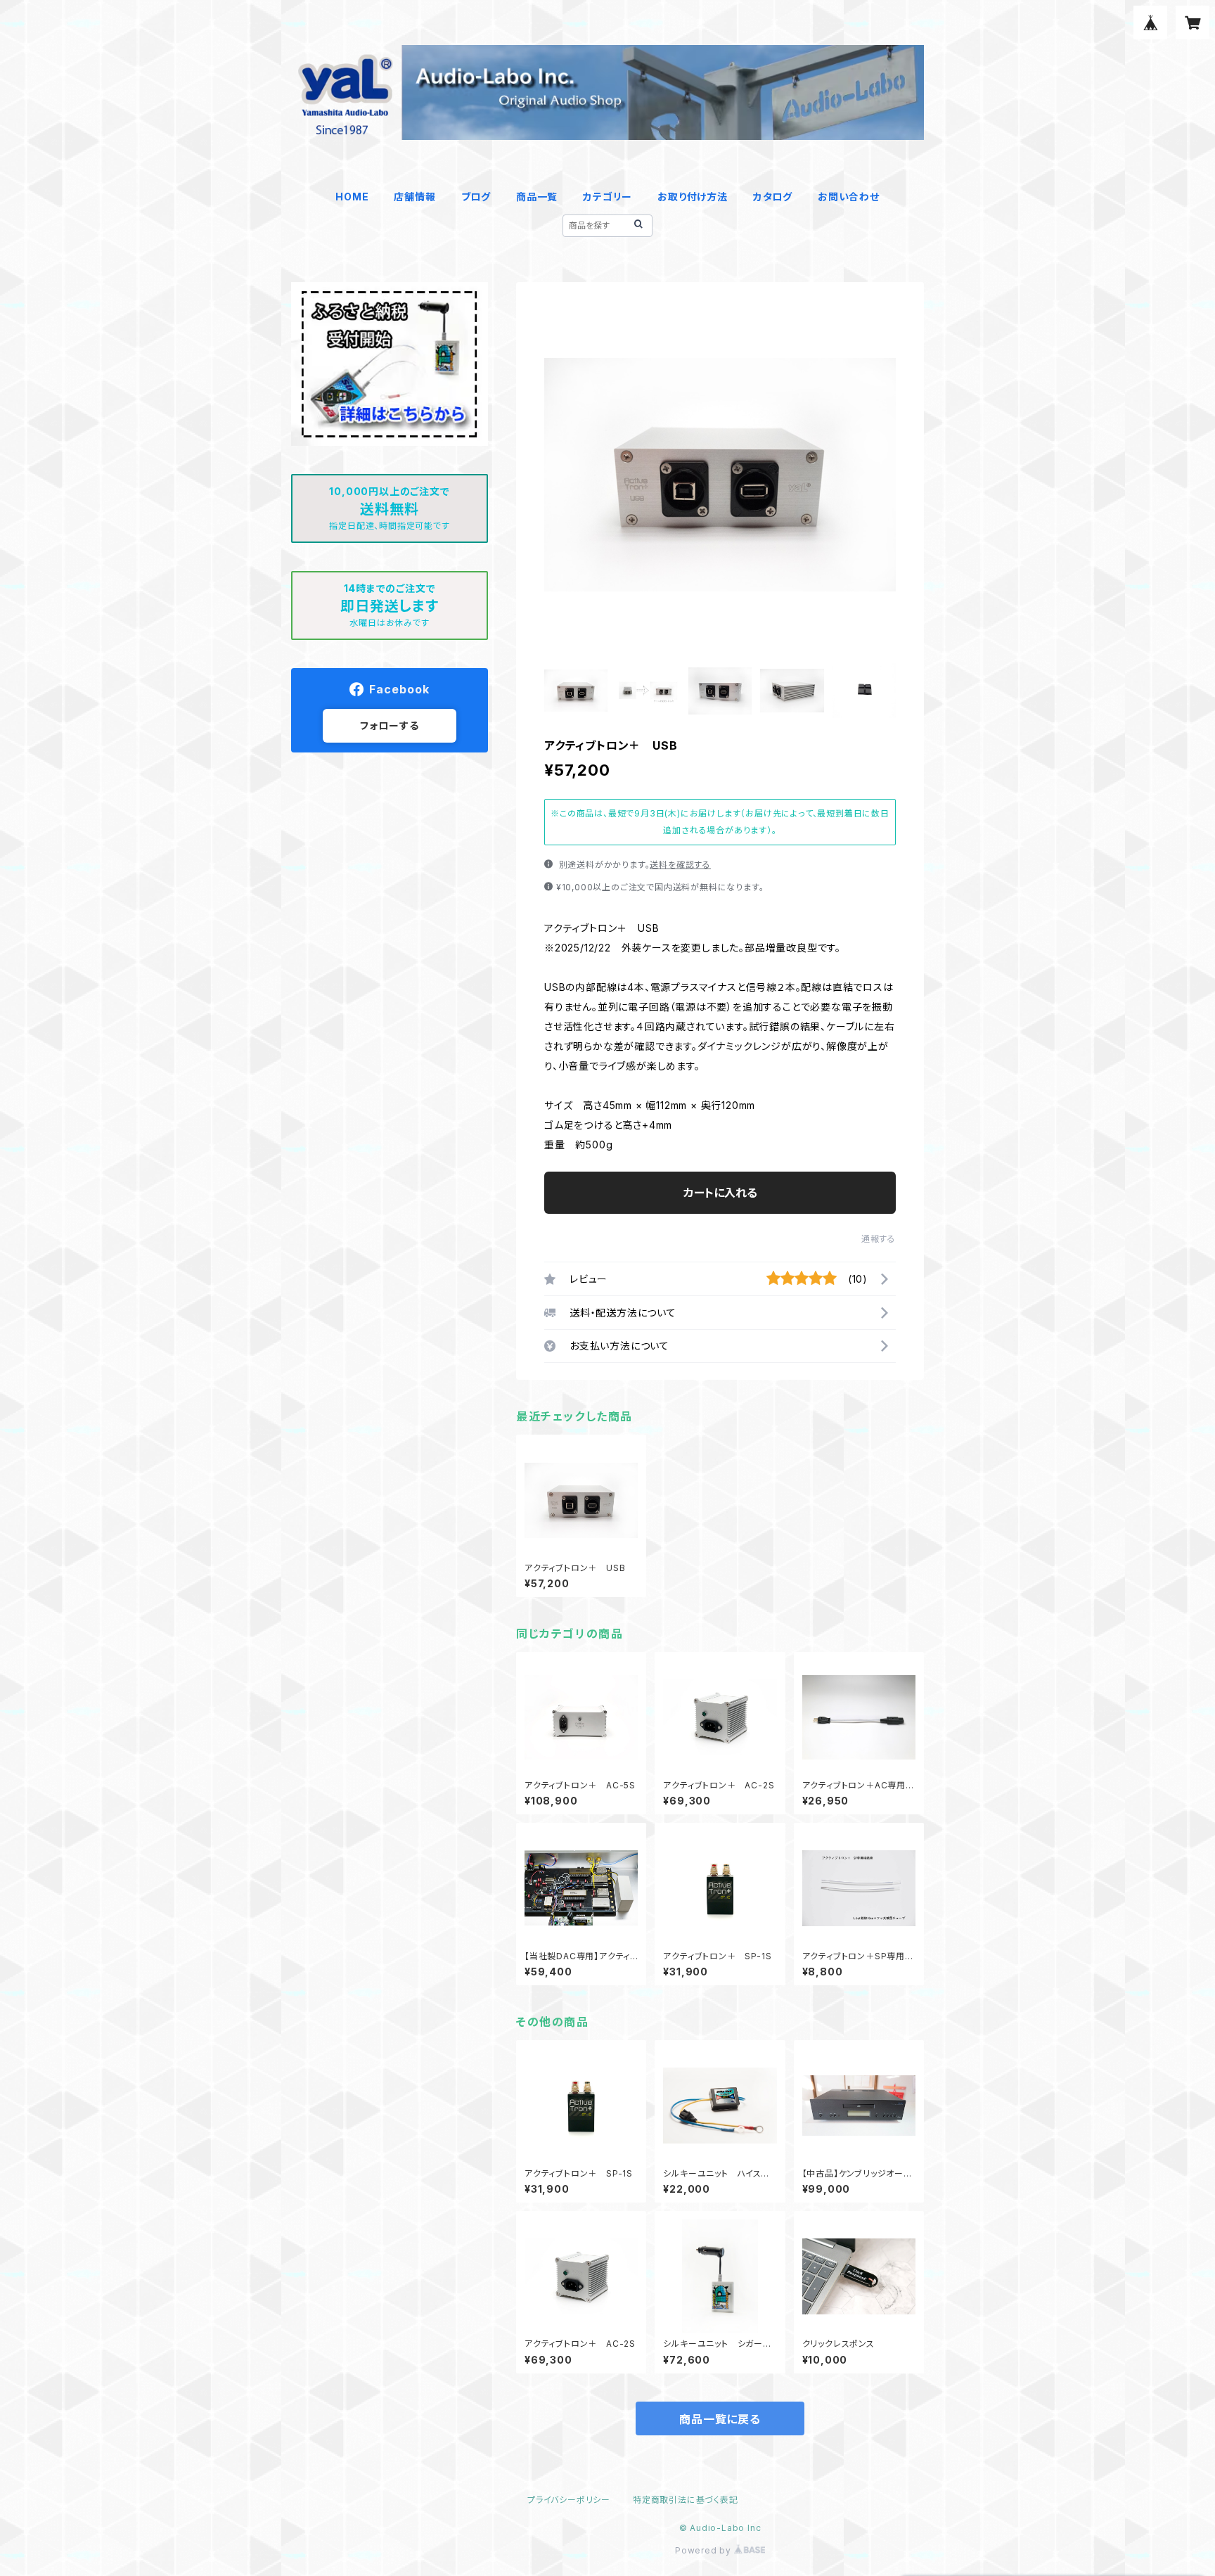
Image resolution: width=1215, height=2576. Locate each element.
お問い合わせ (849, 197)
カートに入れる (720, 1193)
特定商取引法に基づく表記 (686, 2500)
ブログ (476, 197)
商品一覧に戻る (720, 2419)
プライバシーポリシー (569, 2500)
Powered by (705, 2550)
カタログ (773, 197)
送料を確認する (680, 865)
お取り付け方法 (693, 197)
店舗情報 (414, 197)
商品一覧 (537, 197)
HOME (352, 197)
